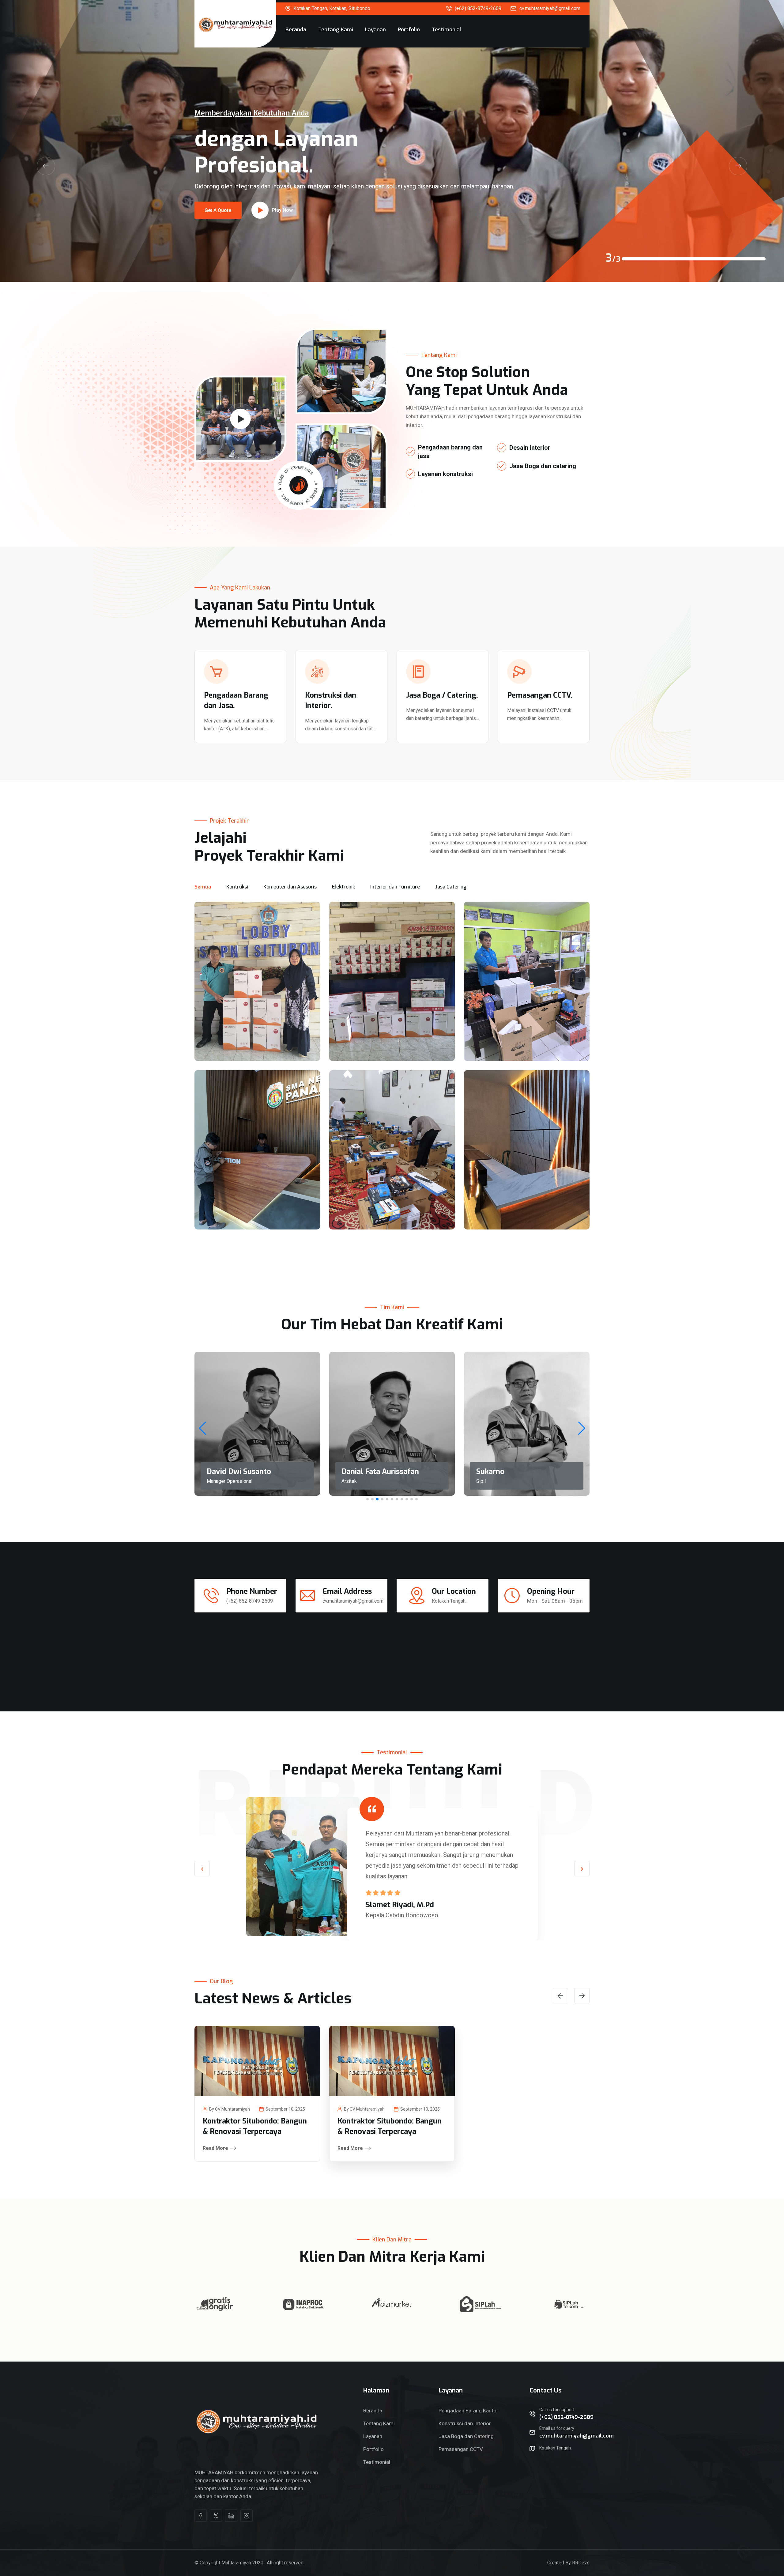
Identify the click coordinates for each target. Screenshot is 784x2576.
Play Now (282, 179)
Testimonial (447, 30)
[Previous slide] (46, 166)
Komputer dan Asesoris (290, 887)
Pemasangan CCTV (461, 2449)
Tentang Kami (336, 30)
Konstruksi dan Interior (465, 2423)
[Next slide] (738, 166)
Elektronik (343, 887)
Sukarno (490, 1472)
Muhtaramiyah (236, 2563)
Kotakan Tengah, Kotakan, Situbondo (332, 8)
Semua (203, 887)
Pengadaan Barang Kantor (468, 2411)
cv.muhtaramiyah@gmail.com (550, 8)
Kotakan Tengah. (449, 1601)
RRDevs (581, 2563)
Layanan (375, 30)
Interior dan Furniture (395, 887)
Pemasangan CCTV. (540, 695)
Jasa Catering (451, 887)
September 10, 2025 (285, 2109)
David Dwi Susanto (239, 1472)
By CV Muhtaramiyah (230, 2109)
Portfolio (409, 30)
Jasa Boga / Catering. (442, 695)
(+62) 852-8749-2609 (478, 8)
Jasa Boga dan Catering (466, 2436)
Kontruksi (237, 887)
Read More (215, 2148)
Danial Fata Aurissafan (380, 1472)
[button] (582, 1428)
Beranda (296, 30)
